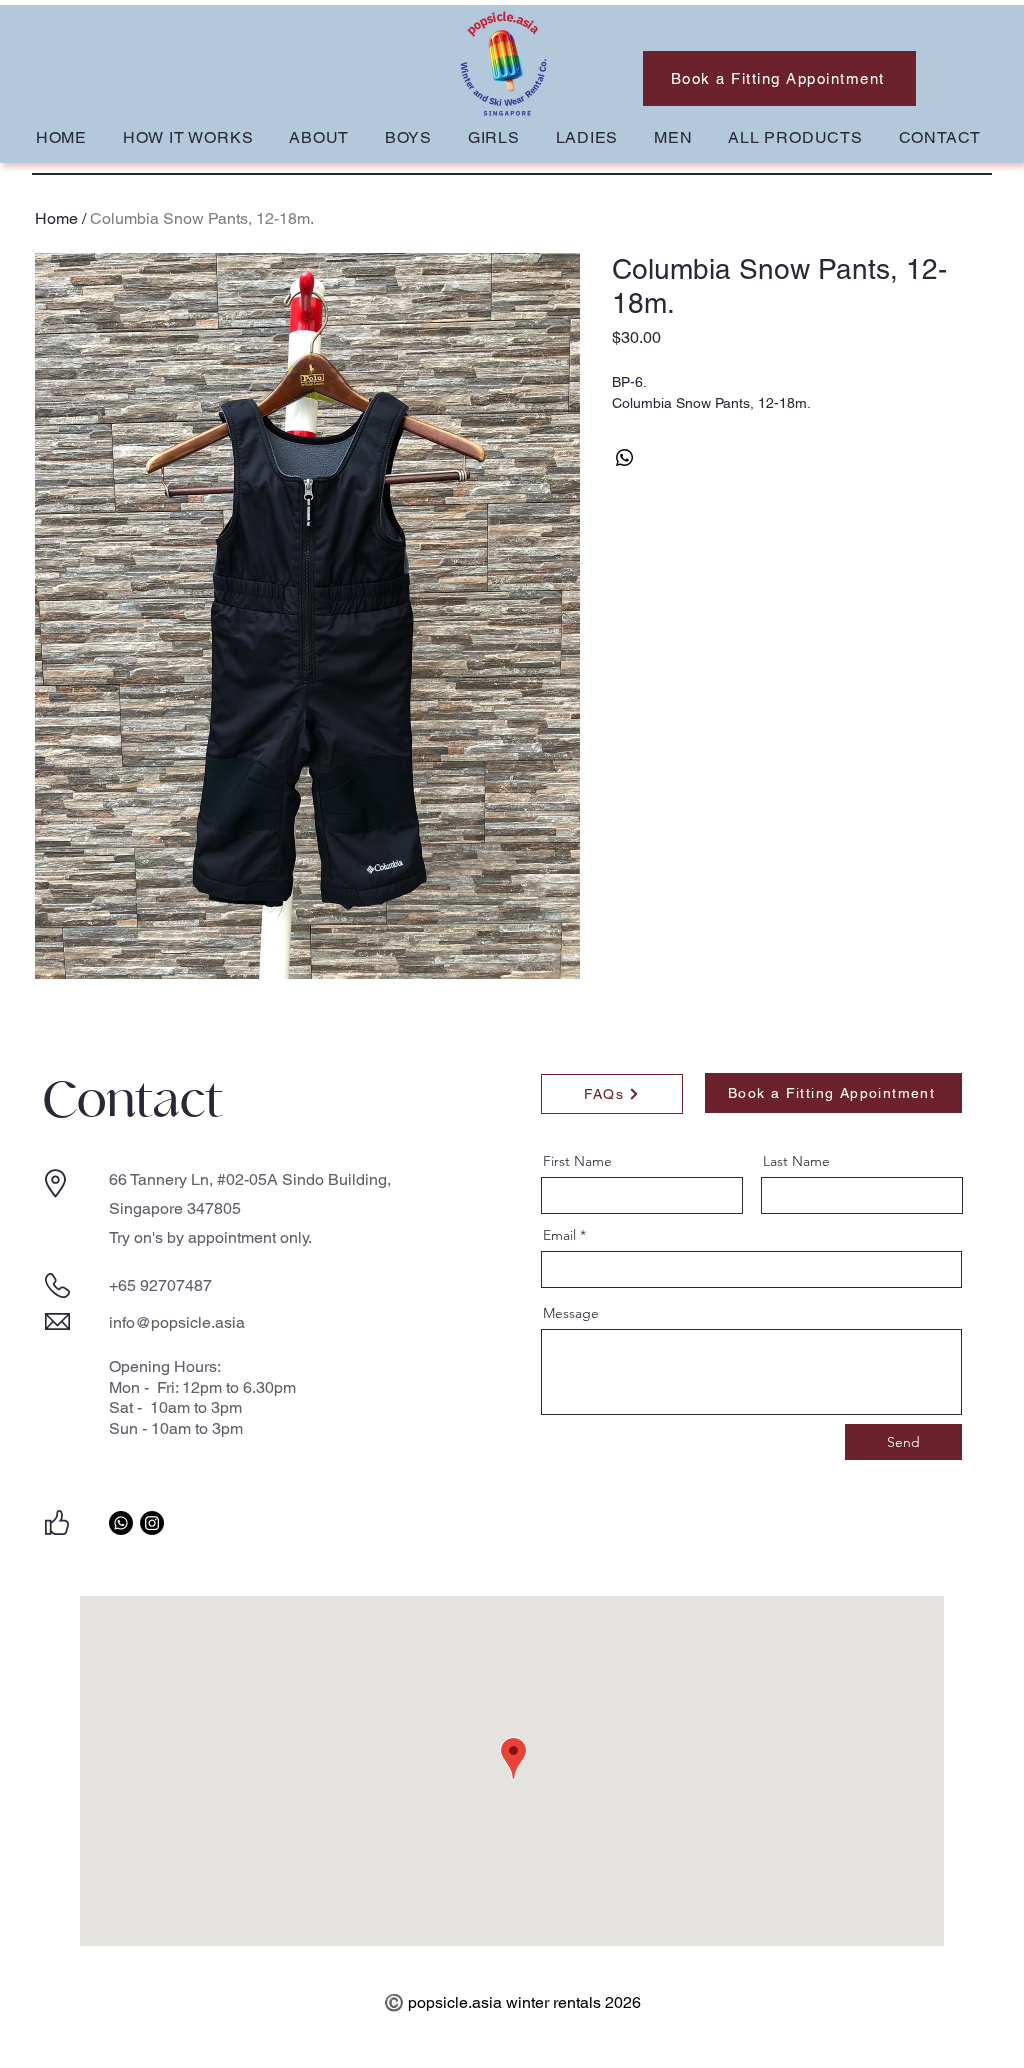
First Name (577, 1161)
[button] (408, 137)
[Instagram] (152, 1523)
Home (56, 218)
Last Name (796, 1161)
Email (559, 1235)
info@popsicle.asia (177, 1322)
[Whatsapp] (121, 1523)
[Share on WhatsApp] (625, 458)
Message (571, 1313)
